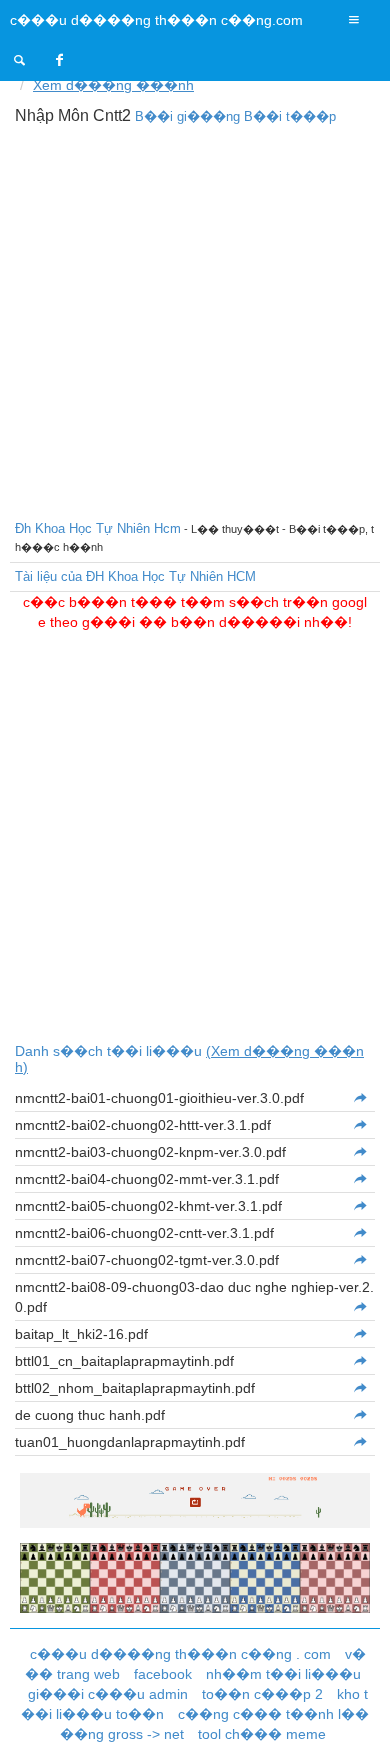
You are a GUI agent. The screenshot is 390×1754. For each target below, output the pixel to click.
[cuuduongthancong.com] (20, 60)
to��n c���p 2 (262, 1694)
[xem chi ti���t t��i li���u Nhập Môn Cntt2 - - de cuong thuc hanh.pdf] (359, 1415)
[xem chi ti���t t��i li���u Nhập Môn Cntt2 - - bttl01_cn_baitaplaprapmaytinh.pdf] (359, 1361)
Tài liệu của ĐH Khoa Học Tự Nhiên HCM (135, 576)
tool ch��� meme (262, 1734)
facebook (163, 1674)
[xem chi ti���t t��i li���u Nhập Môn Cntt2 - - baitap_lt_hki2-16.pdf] (359, 1334)
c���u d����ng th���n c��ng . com (180, 1654)
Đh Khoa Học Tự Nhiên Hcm (98, 528)
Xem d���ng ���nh (113, 85)
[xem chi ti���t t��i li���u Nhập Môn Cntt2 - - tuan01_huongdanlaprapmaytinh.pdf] (359, 1442)
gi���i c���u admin (108, 1694)
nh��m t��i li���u (283, 1674)
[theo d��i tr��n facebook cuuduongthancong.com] (60, 60)
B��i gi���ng (187, 116)
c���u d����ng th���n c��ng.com (156, 20)
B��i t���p (290, 116)
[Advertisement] (195, 320)
